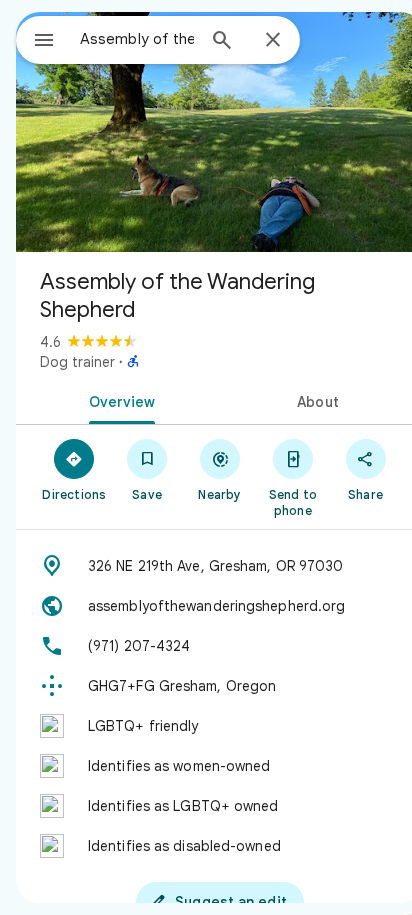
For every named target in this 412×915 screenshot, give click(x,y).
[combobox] (137, 39)
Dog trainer (77, 362)
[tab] (118, 400)
